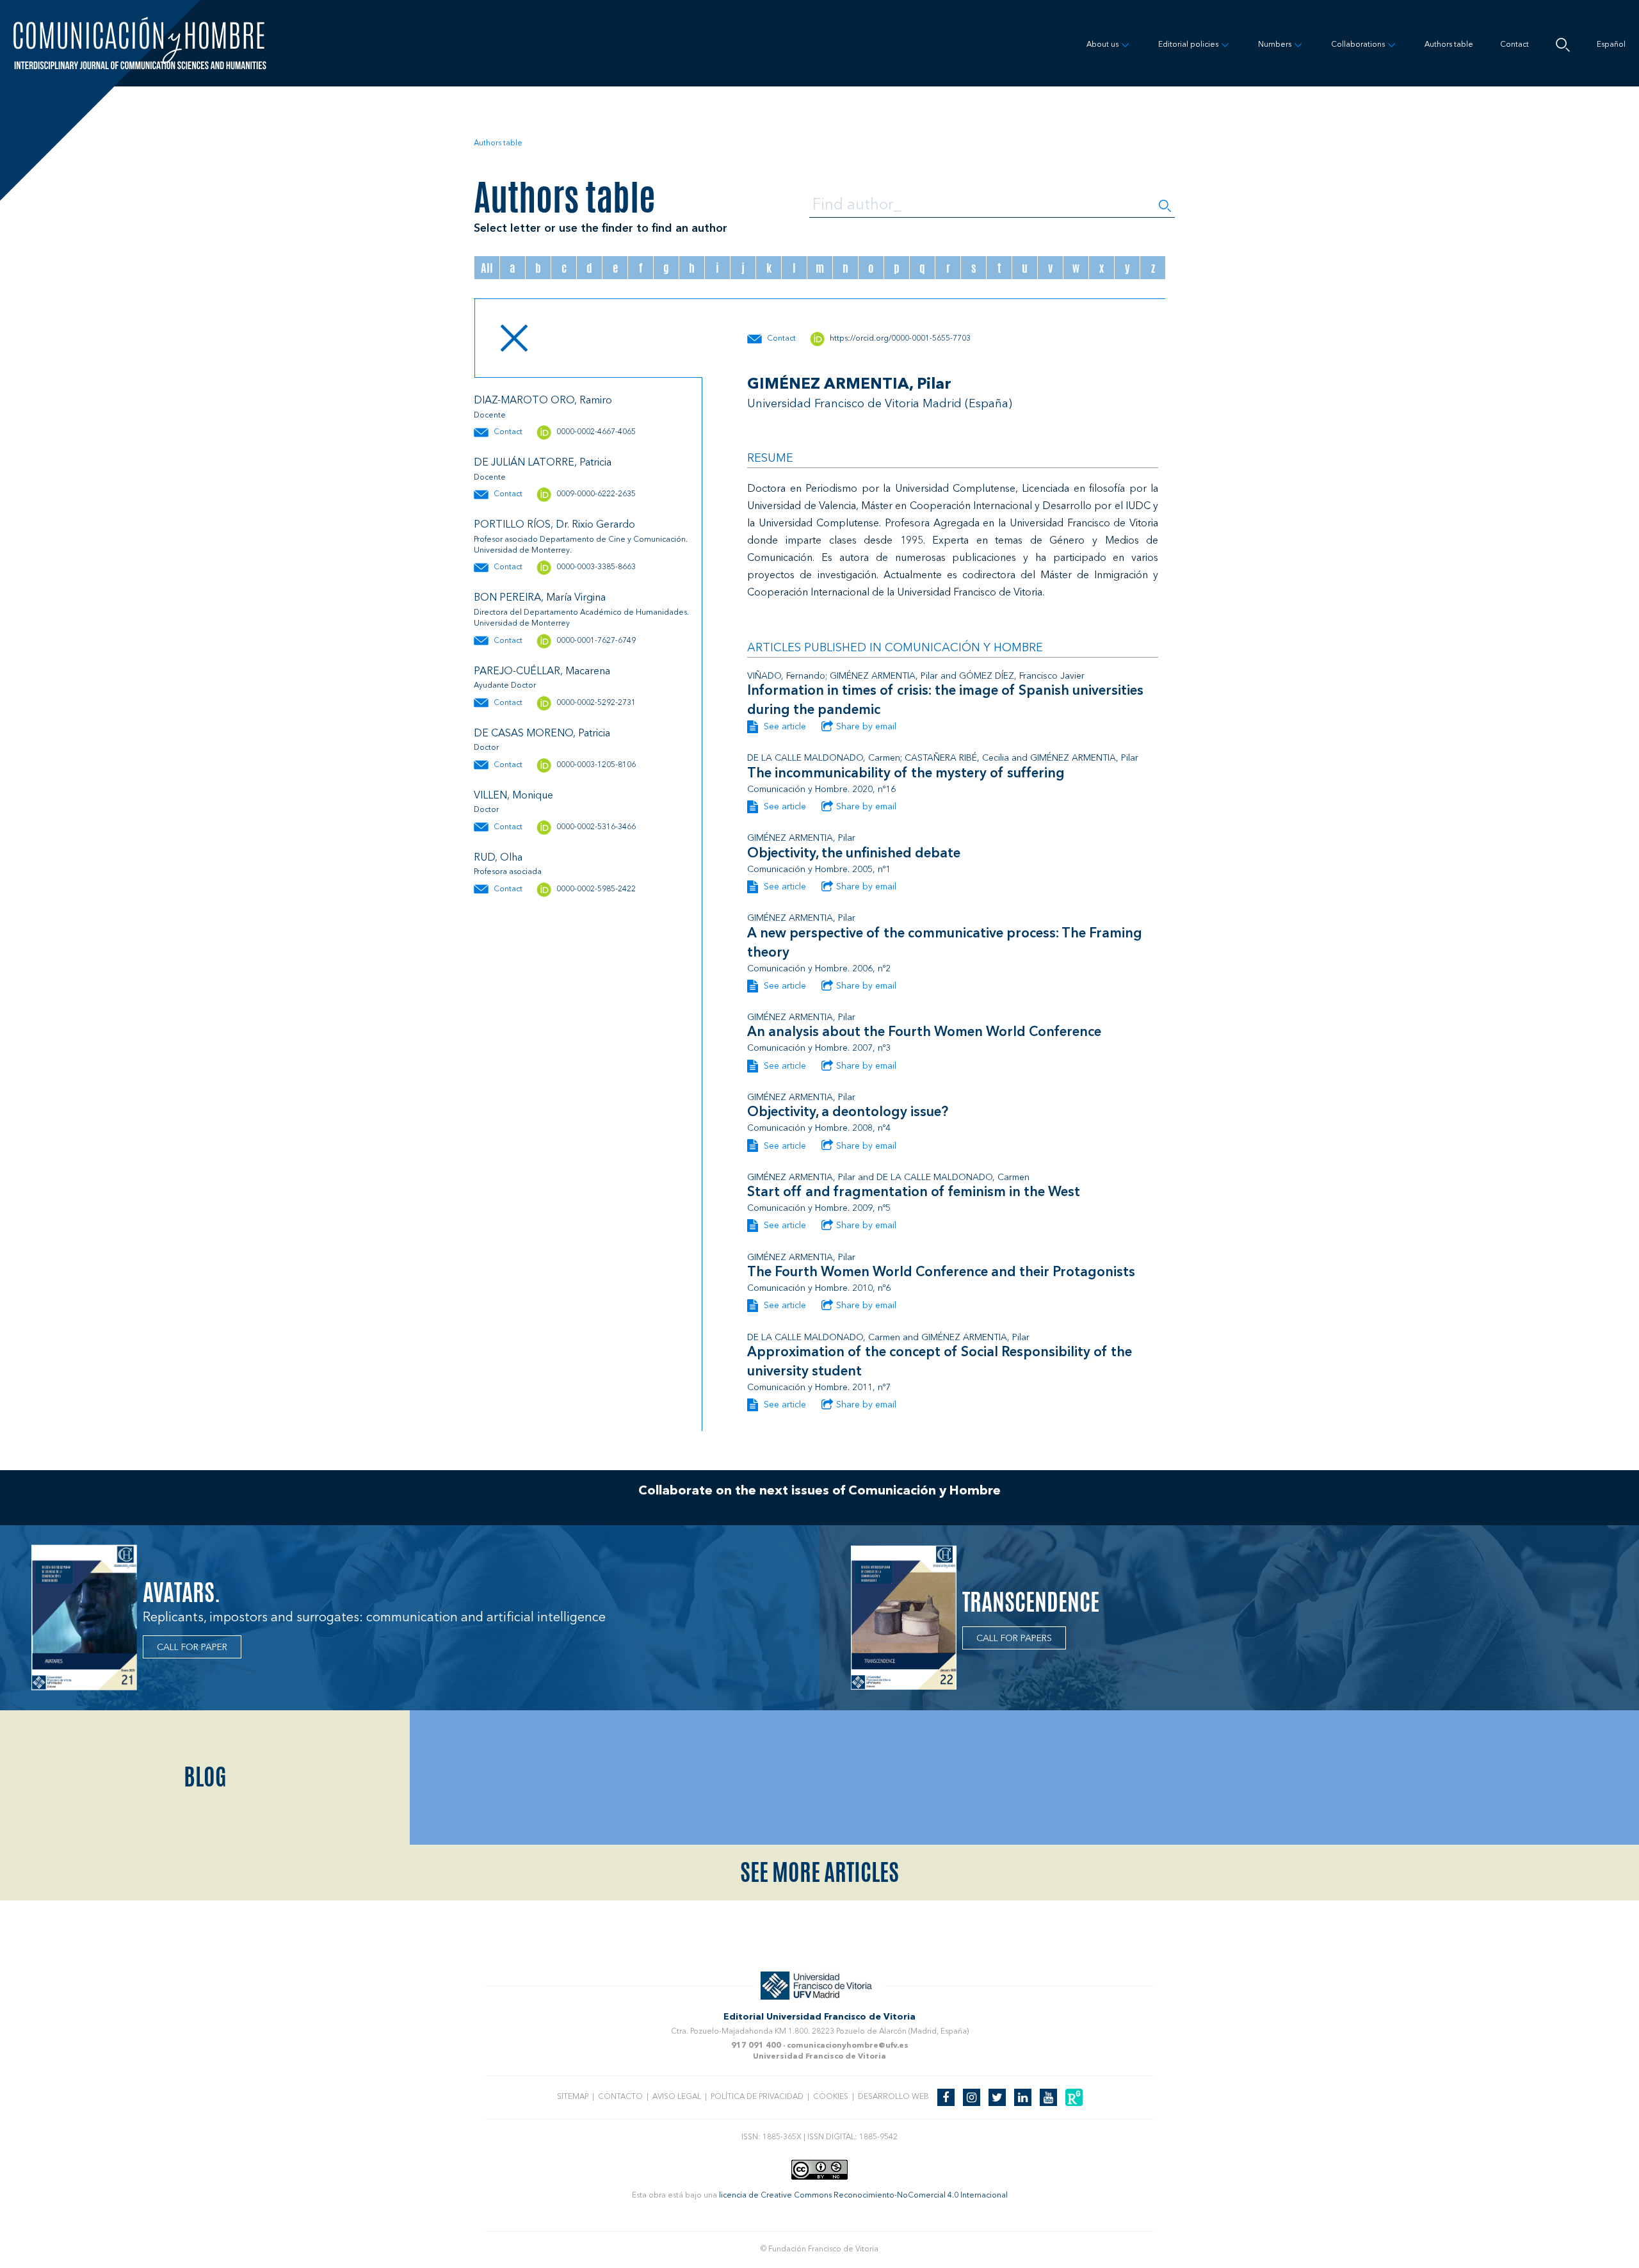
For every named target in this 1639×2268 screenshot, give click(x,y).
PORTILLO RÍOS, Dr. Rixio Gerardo (554, 525)
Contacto (620, 2097)
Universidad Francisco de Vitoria (819, 2057)
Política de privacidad (757, 2097)
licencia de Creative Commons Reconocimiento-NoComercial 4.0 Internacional (863, 2196)
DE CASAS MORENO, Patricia (542, 734)
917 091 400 (756, 2046)
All (487, 268)
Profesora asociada (508, 872)
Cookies (831, 2097)
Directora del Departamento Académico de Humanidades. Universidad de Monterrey (581, 618)
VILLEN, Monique (513, 796)
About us (1102, 45)
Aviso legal (677, 2097)
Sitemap (573, 2097)
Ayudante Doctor (505, 686)
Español (1611, 45)
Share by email (866, 727)
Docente (490, 416)
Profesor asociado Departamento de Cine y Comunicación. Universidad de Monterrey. (581, 545)
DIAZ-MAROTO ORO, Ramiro (543, 401)
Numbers (1275, 45)
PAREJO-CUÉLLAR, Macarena (542, 672)
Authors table (1449, 45)
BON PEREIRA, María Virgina (540, 598)
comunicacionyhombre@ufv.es (848, 2046)
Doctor (486, 748)
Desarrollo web (893, 2097)
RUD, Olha (498, 858)
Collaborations (1358, 45)
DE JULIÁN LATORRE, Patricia (543, 463)
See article (784, 727)
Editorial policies (1188, 45)
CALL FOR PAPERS (1014, 1639)
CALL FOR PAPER (192, 1648)
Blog (205, 1777)
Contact (1514, 45)
